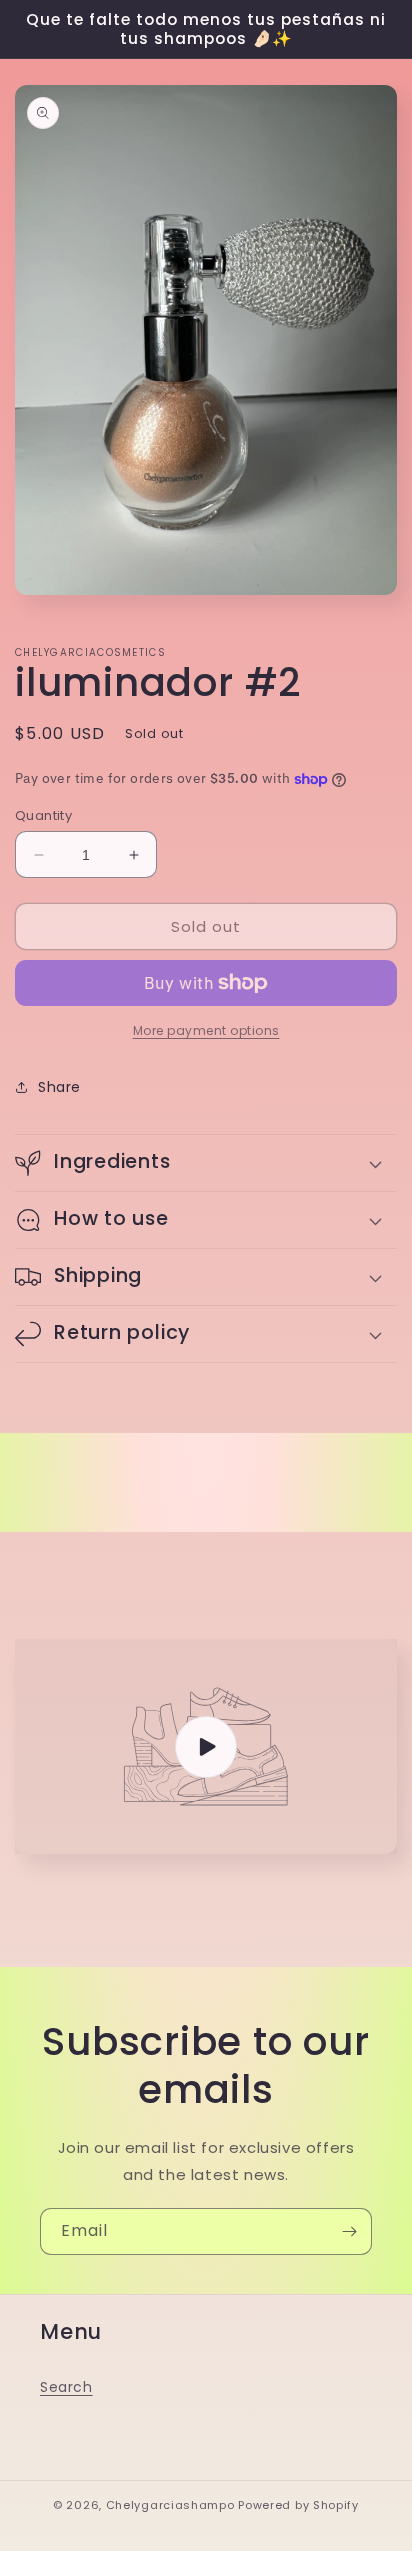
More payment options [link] (206, 1030)
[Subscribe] (349, 2231)
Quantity (43, 815)
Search (66, 2387)
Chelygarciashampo (170, 2505)
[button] (206, 1163)
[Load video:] (206, 1746)
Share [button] (59, 1087)
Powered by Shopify (298, 2505)
